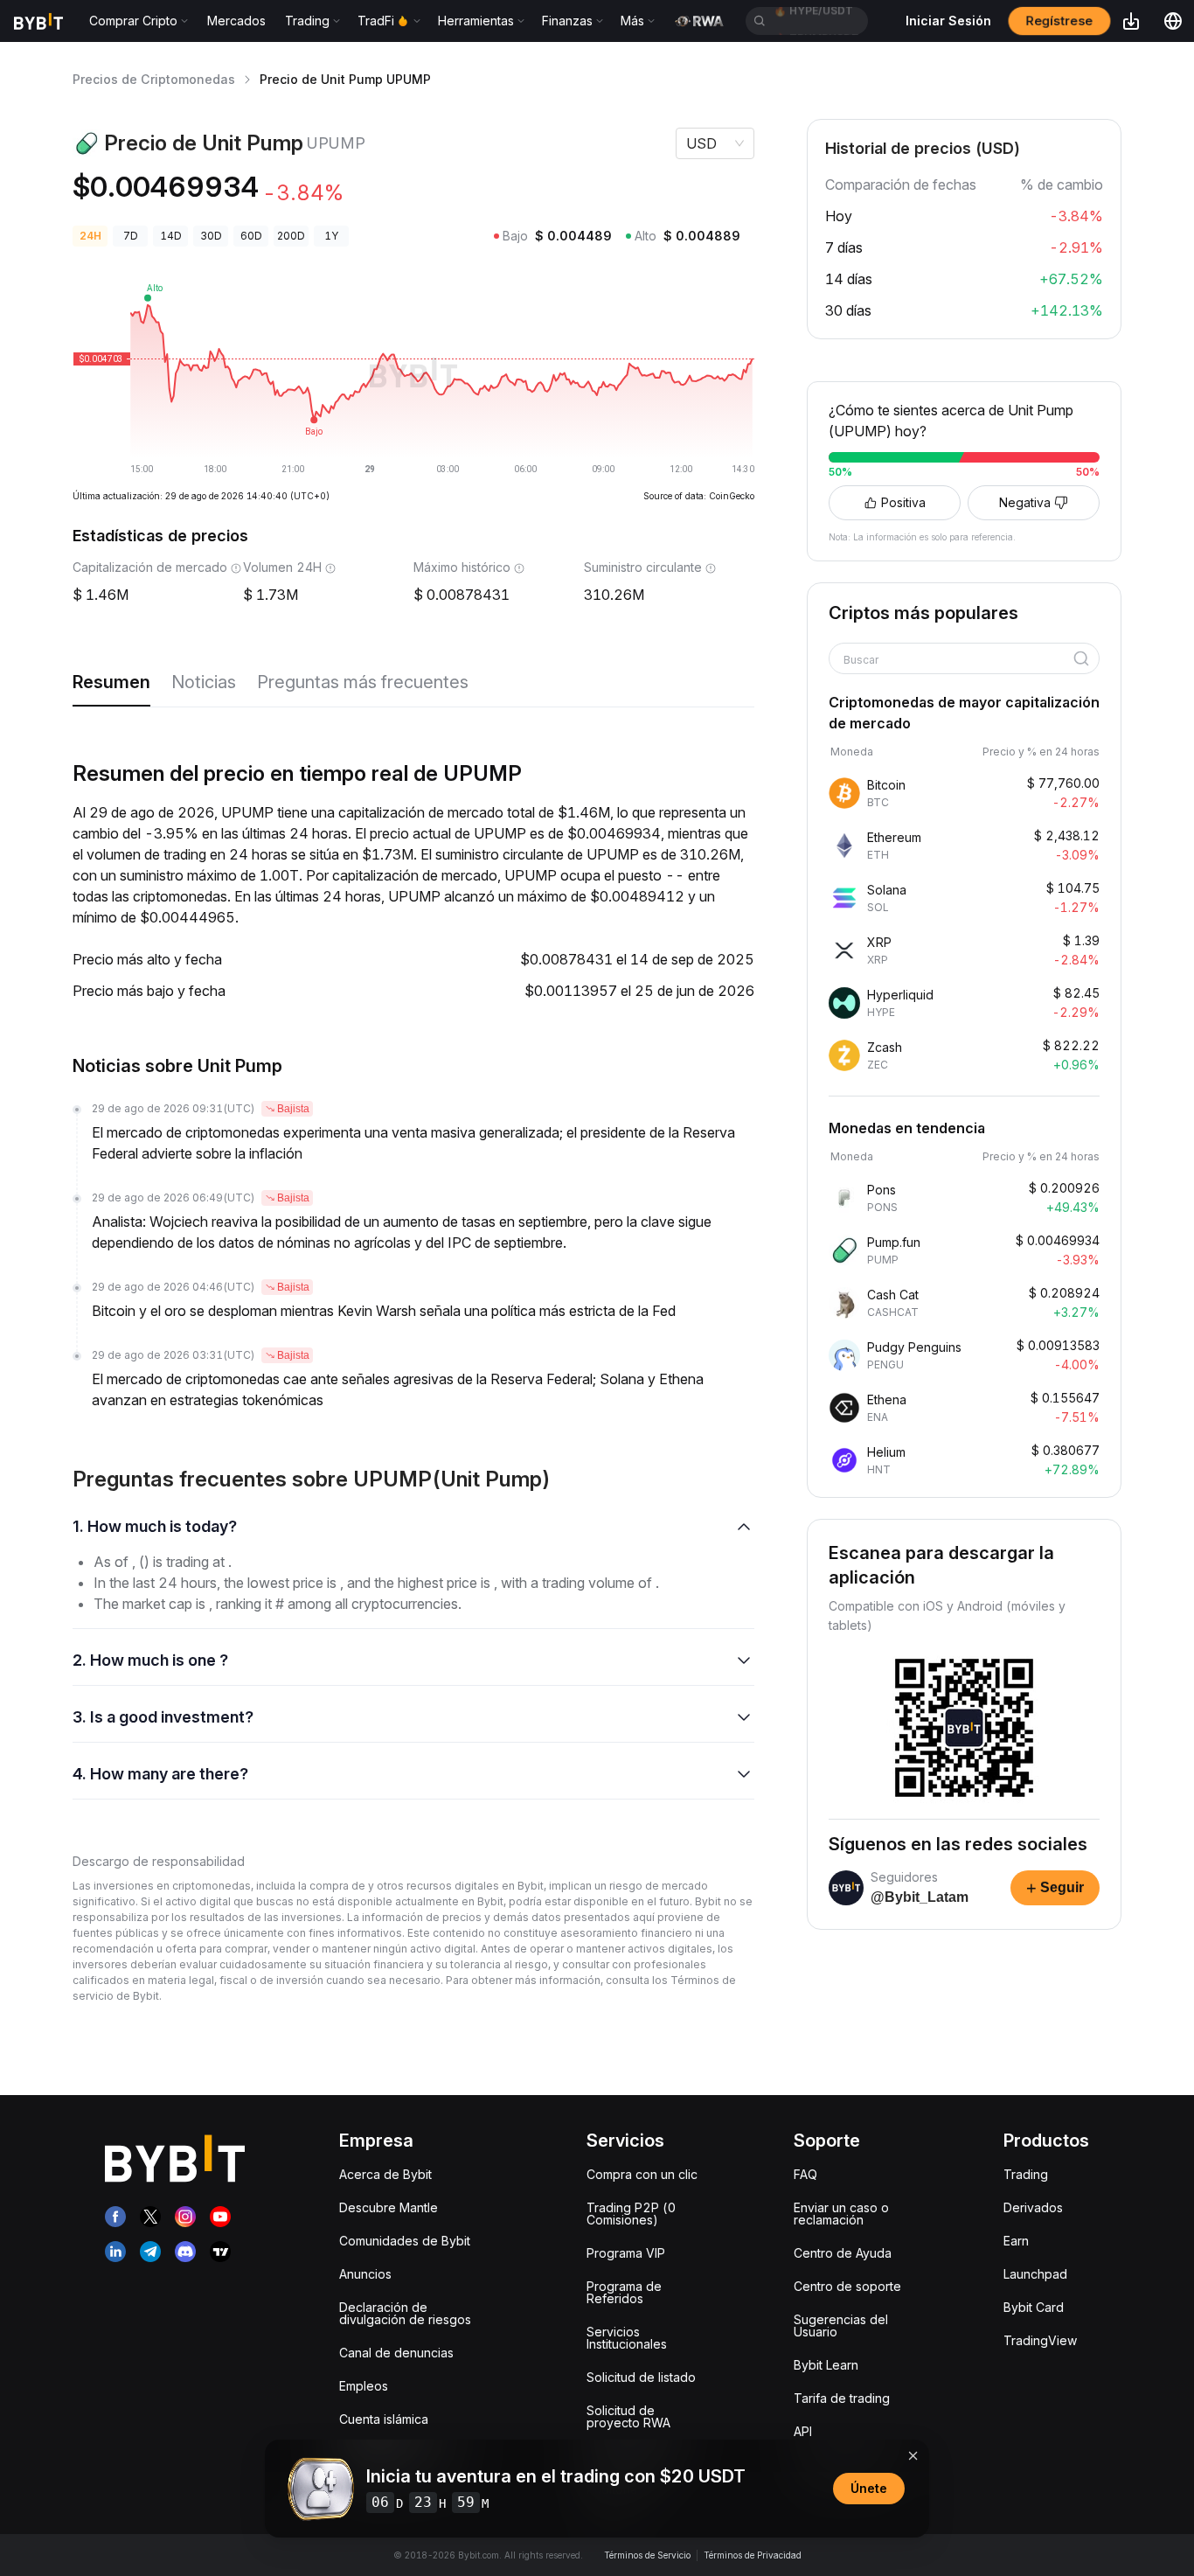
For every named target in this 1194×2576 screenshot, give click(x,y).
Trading (1026, 2174)
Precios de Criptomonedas (154, 79)
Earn (1016, 2241)
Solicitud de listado (641, 2377)
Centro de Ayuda (843, 2253)
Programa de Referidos (624, 2292)
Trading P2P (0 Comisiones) (631, 2214)
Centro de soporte (847, 2286)
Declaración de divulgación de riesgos (405, 2313)
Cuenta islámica (384, 2419)
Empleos (364, 2386)
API (803, 2431)
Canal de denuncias (396, 2353)
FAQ (805, 2174)
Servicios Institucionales (627, 2338)
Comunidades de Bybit (405, 2241)
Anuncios (365, 2274)
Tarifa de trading (842, 2398)
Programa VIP (626, 2253)
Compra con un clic (642, 2174)
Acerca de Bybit (385, 2174)
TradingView (1040, 2340)
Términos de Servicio (647, 2555)
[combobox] (958, 660)
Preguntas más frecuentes (363, 682)
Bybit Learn (826, 2365)
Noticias (204, 682)
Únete (869, 2488)
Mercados (236, 21)
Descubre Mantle (389, 2207)
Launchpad (1035, 2274)
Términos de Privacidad (753, 2555)
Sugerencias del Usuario (841, 2325)
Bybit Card (1034, 2307)
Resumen (111, 682)
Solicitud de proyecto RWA (628, 2416)
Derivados (1033, 2207)
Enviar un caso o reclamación (841, 2214)
